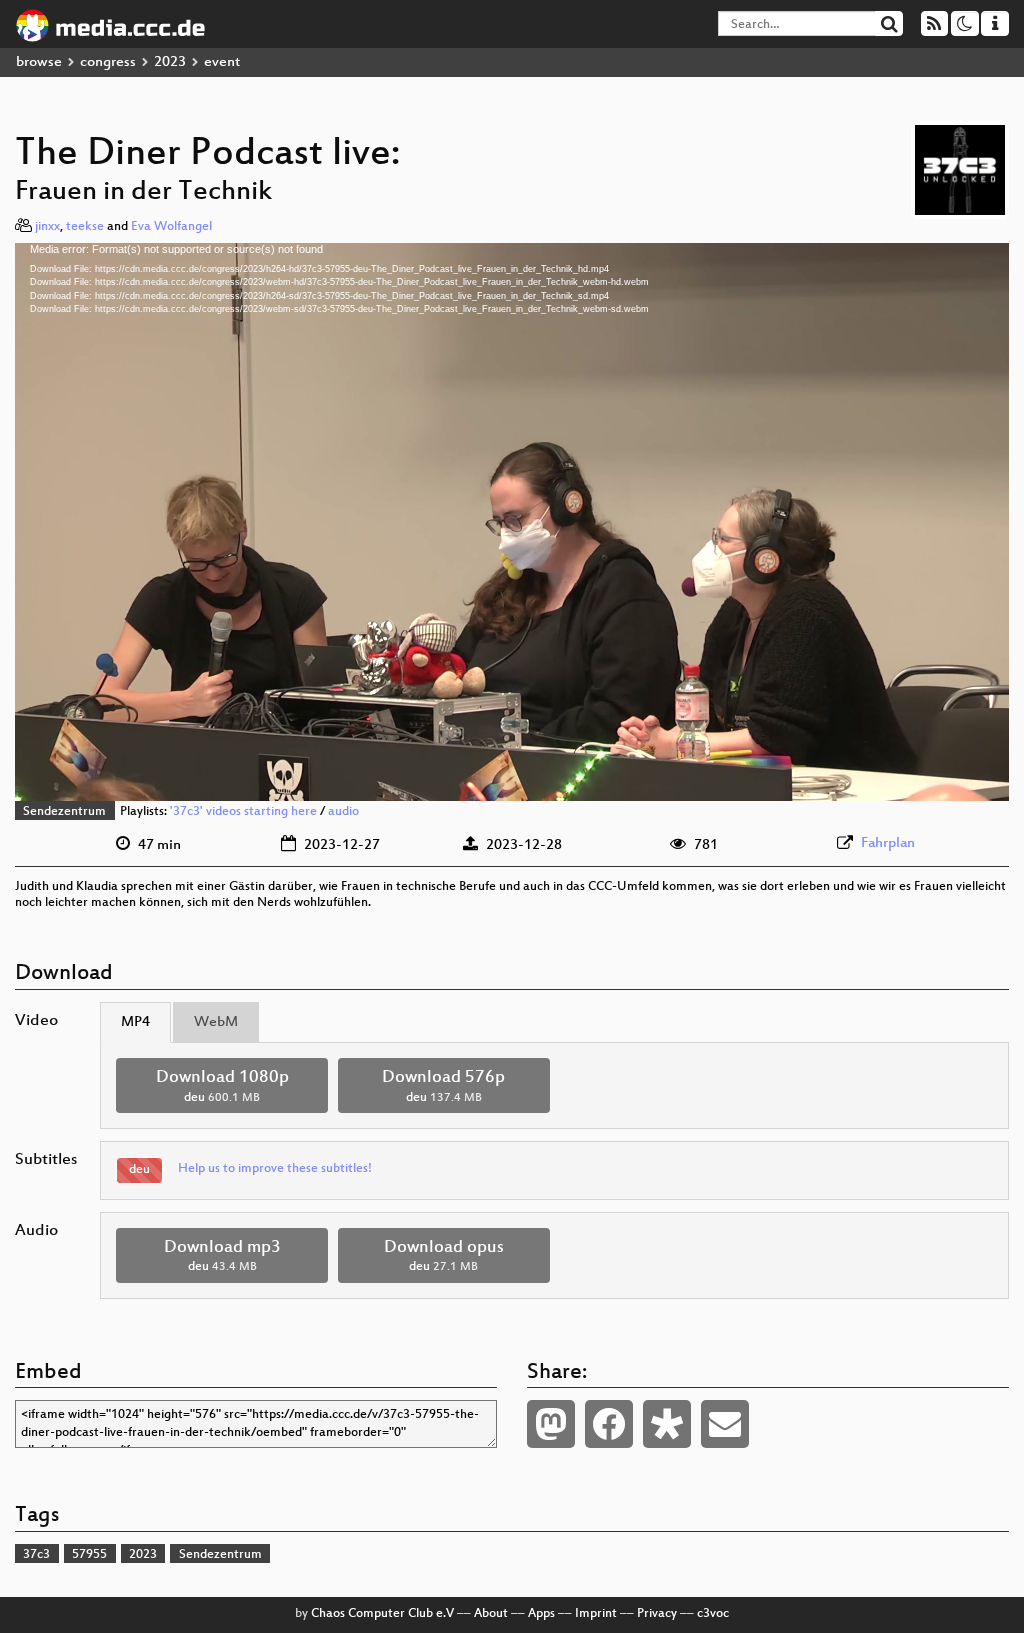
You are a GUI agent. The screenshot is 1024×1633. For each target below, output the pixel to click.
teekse (85, 227)
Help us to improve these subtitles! (275, 1169)
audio (343, 812)
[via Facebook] (609, 1424)
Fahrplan (888, 843)
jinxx (47, 227)
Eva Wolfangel (171, 227)
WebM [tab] (216, 1022)
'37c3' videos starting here (243, 812)
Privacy (657, 1614)
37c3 (36, 1555)
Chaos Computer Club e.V (382, 1614)
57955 (89, 1555)
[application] (512, 522)
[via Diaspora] (667, 1424)
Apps (541, 1614)
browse (39, 62)
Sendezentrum (64, 812)
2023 (170, 62)
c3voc (713, 1614)
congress (108, 62)
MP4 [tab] (135, 1022)
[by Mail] (725, 1424)
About (491, 1614)
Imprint (596, 1614)
